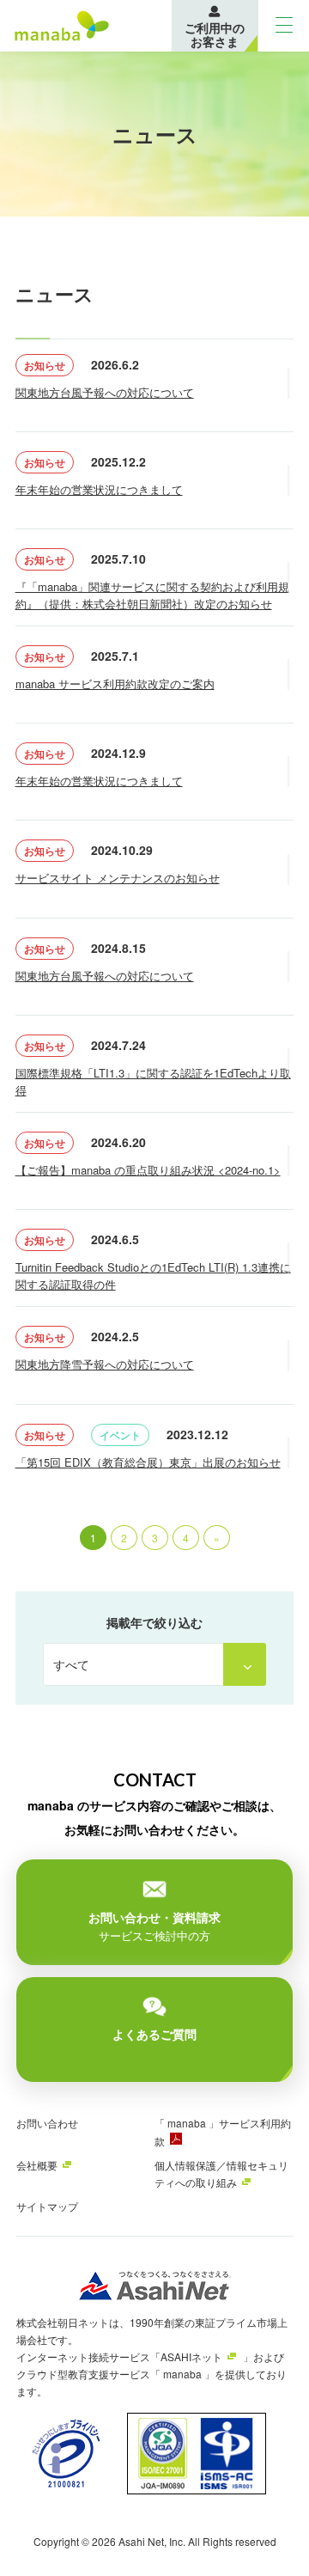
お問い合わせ (47, 2123)
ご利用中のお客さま (215, 34)
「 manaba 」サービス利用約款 (223, 2132)
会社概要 (37, 2165)
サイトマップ (47, 2206)
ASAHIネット (191, 2356)
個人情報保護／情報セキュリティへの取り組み (221, 2173)
